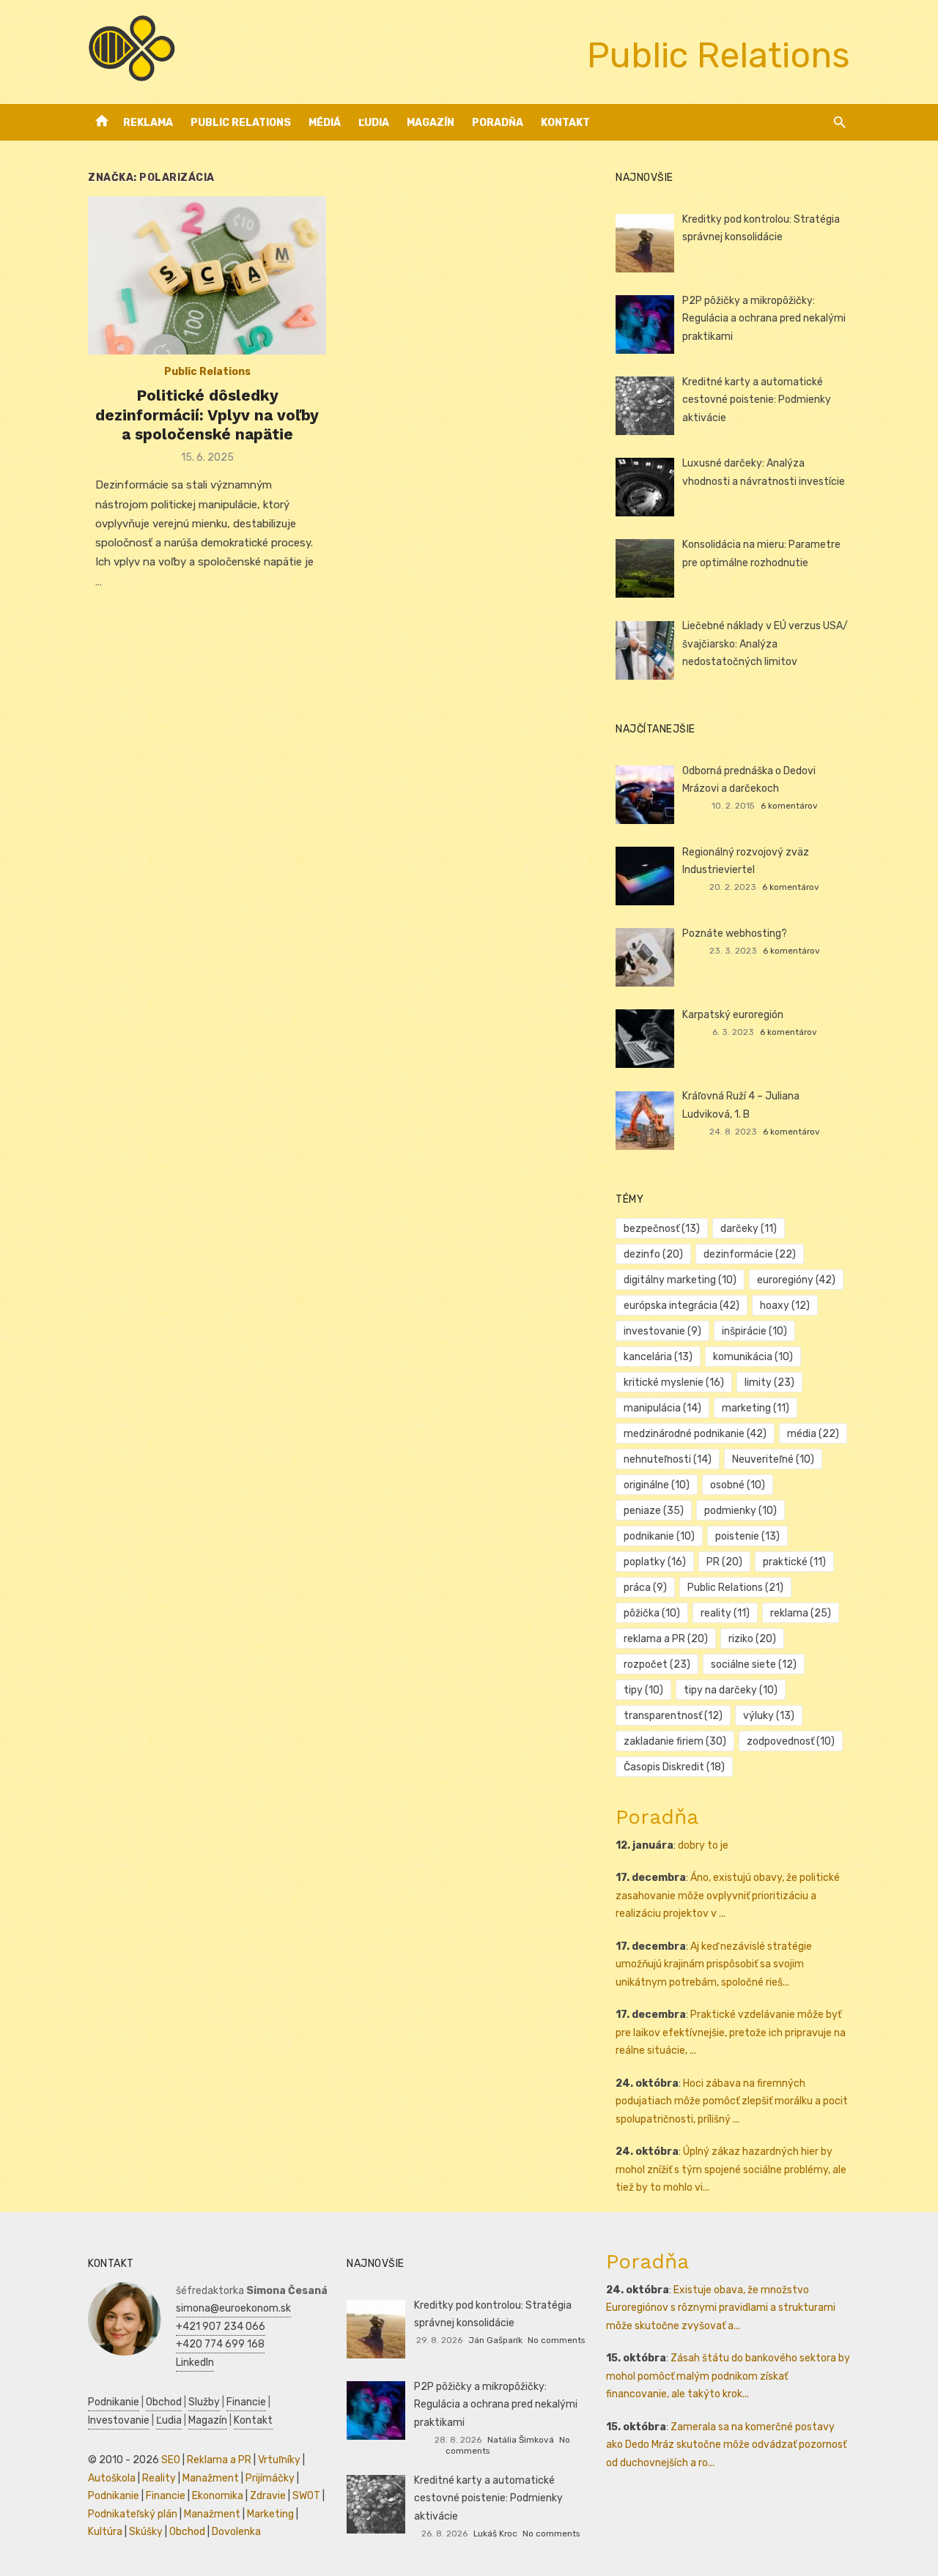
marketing (756, 1408)
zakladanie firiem (675, 1741)
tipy (643, 1690)
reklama (801, 1613)
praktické (794, 1562)
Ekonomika (218, 2496)
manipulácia (662, 1408)
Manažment (211, 2478)
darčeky (749, 1229)
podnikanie (659, 1536)
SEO (171, 2460)
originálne (657, 1485)
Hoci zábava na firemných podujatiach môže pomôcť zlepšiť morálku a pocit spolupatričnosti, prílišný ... (732, 2101)
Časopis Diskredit (674, 1767)
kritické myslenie (674, 1382)
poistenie (747, 1536)
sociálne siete (754, 1664)
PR (724, 1562)
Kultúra (105, 2532)
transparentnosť (673, 1716)
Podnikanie (114, 2402)
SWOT (306, 2496)
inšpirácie (754, 1331)
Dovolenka (236, 2532)
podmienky (741, 1511)
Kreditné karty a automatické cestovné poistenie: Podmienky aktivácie (757, 400)
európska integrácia (682, 1306)
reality (725, 1613)
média (813, 1434)
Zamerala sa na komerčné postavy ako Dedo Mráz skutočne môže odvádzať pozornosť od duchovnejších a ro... (726, 2445)
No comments (556, 2340)
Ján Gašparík (495, 2340)
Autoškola (112, 2478)
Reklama (148, 123)
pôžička (652, 1613)
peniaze (654, 1511)
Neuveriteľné (773, 1459)
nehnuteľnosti (668, 1459)
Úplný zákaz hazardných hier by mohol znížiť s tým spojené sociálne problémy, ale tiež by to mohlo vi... (731, 2169)
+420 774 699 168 (220, 2344)
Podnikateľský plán (133, 2514)
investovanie (662, 1331)
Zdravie (268, 2496)
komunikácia (753, 1357)
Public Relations (241, 123)
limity (769, 1382)
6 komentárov (789, 806)
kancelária (658, 1357)
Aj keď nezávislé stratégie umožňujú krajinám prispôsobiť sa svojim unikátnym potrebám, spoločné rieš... (714, 1964)
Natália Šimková (521, 2440)
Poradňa (498, 123)
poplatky (655, 1562)
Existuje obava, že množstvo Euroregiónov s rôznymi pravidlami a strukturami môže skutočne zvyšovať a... (721, 2308)
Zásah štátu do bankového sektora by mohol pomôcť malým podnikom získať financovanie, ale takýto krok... (728, 2376)
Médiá (325, 123)
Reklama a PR (219, 2460)
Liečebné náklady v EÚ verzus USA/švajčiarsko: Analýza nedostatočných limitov (765, 644)
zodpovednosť (791, 1741)
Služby (204, 2402)
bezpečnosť (662, 1229)
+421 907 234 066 (221, 2327)
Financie (246, 2402)
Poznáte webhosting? (735, 933)
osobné (738, 1485)
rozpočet (657, 1664)
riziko (752, 1639)
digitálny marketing (680, 1280)
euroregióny (796, 1280)
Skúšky (146, 2532)
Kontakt (565, 123)
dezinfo (653, 1254)
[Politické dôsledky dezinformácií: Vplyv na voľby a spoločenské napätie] (207, 276)
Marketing (270, 2514)
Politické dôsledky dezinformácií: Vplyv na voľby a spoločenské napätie (207, 415)
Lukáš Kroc (495, 2534)
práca (645, 1588)
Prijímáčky (270, 2478)
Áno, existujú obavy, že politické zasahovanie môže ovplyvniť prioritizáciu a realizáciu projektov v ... (728, 1896)
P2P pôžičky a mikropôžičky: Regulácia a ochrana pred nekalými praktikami (764, 319)
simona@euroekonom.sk (233, 2308)
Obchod (164, 2402)
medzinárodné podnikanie (695, 1434)
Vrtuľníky (279, 2460)
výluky (769, 1716)
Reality (159, 2478)
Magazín (431, 123)
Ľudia (374, 123)
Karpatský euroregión (733, 1015)
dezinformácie (750, 1254)
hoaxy (785, 1306)
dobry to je (703, 1845)
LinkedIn (195, 2362)
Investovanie (119, 2420)
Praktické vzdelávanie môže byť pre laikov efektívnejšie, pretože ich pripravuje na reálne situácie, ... (731, 2033)
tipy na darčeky (731, 1690)
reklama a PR (666, 1639)
